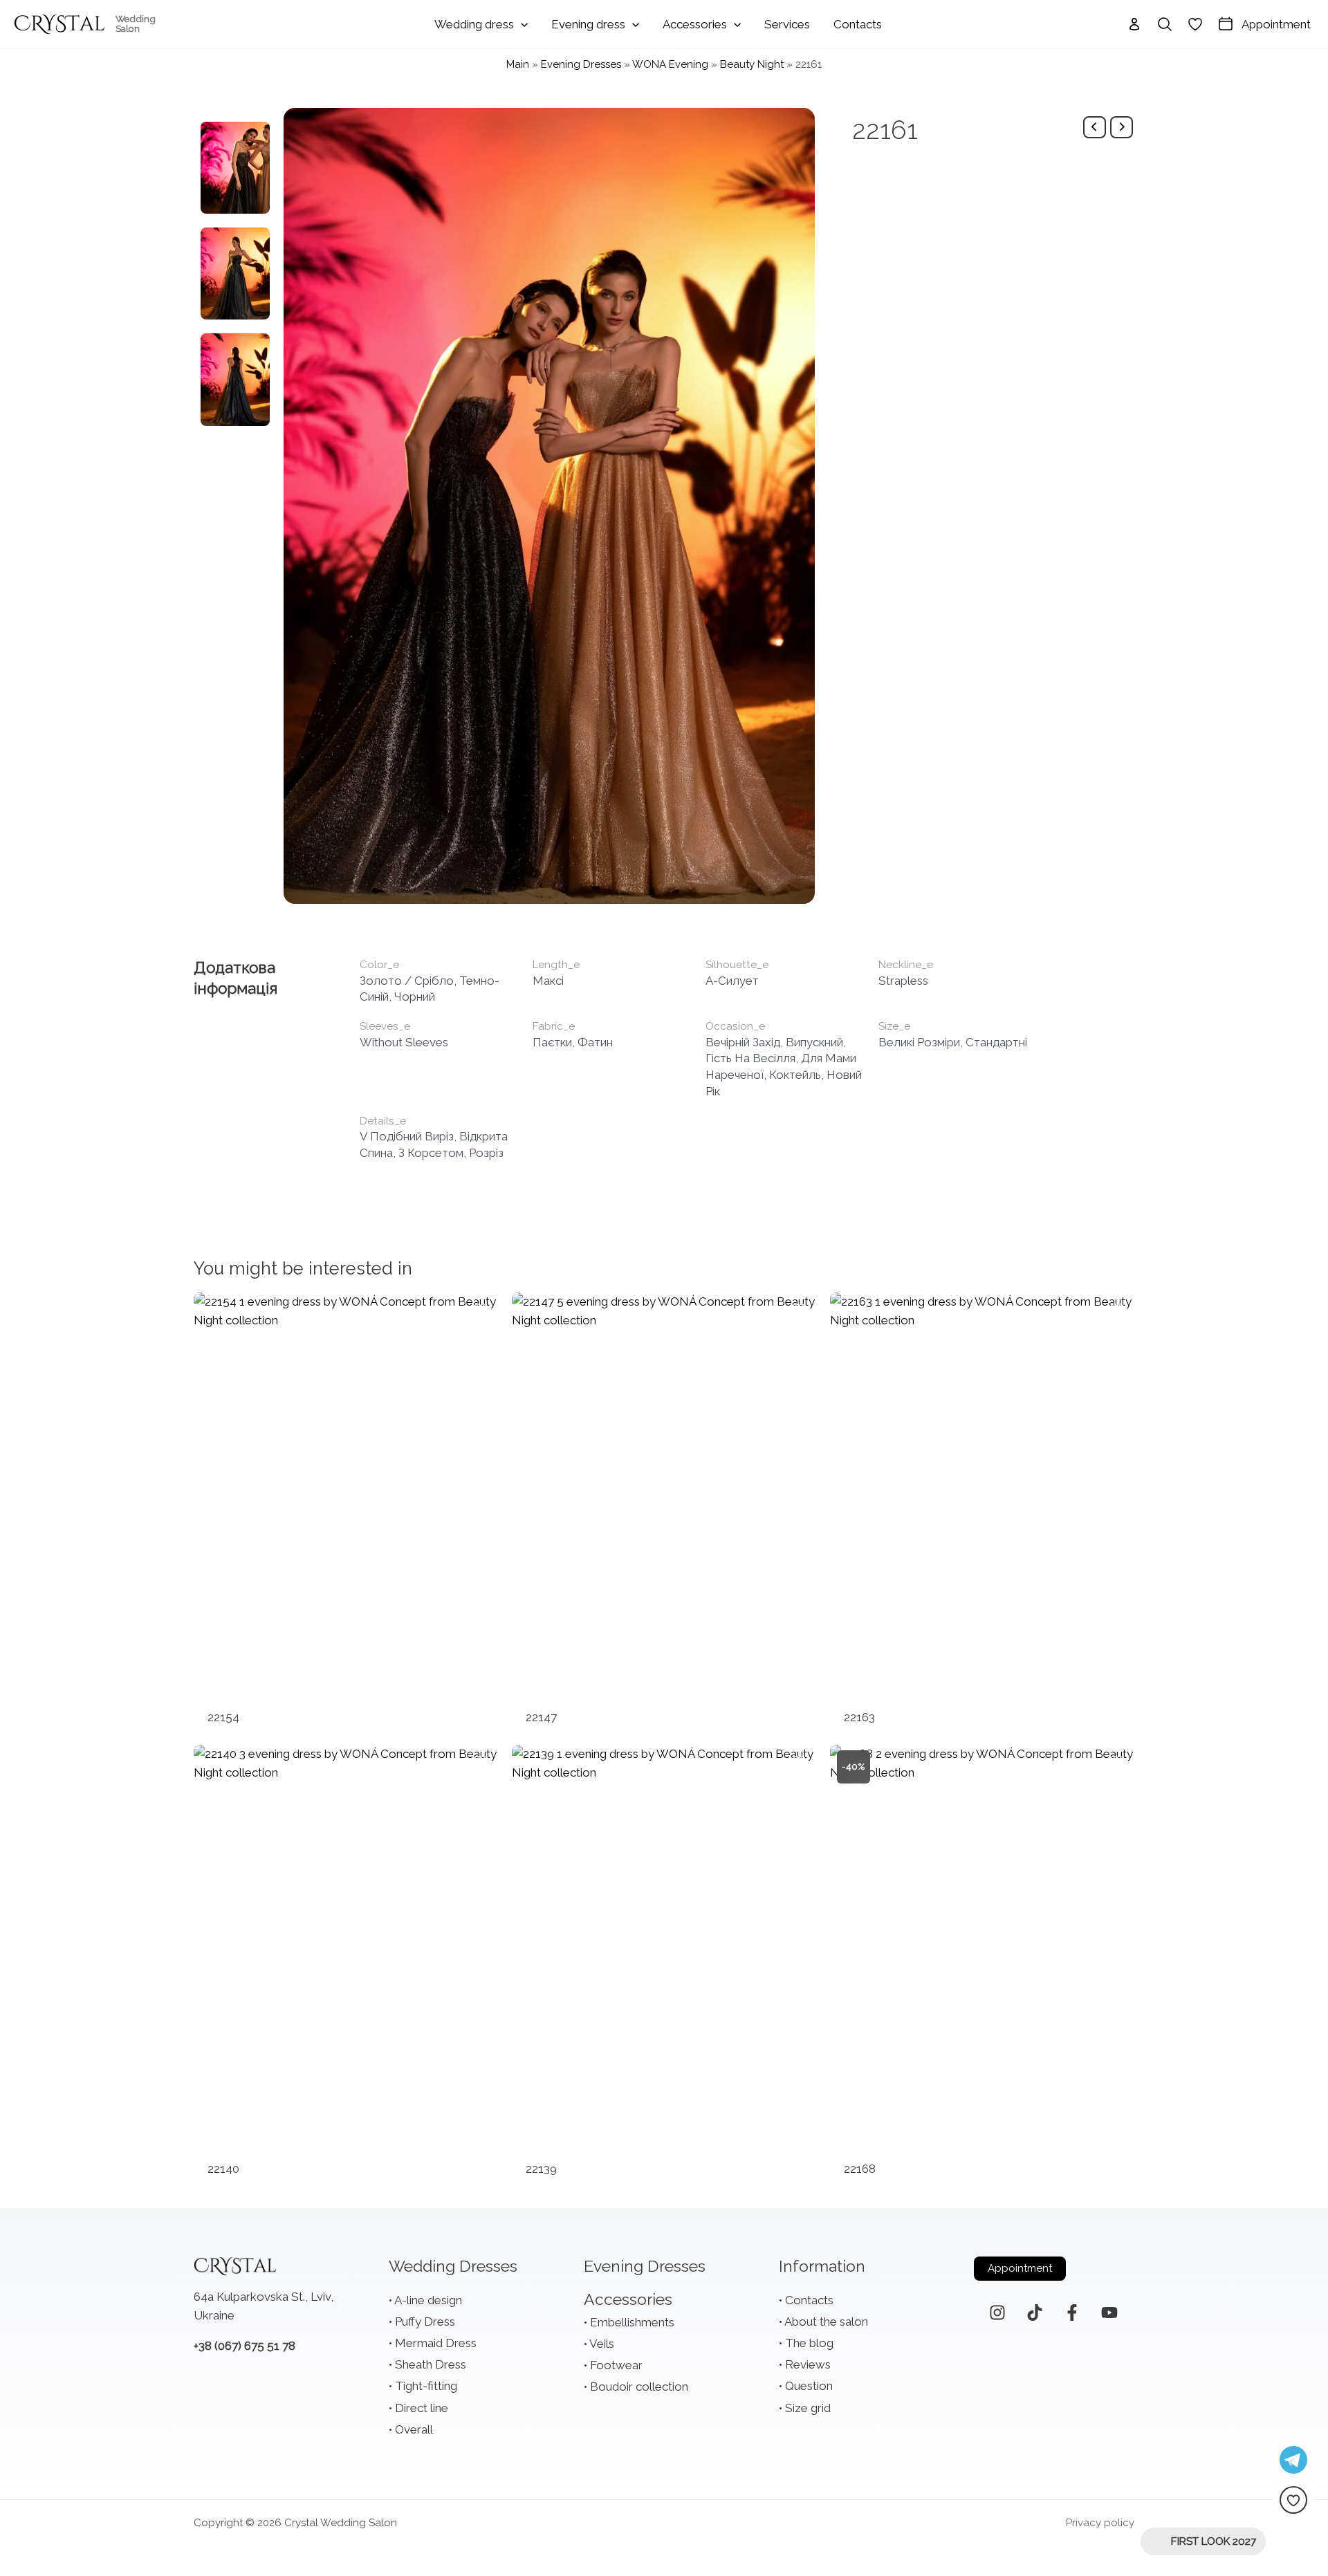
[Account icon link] (1134, 24)
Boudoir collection (639, 2387)
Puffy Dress (425, 2322)
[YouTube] (1109, 2313)
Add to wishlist (481, 1310)
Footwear (616, 2365)
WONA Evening (670, 64)
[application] (521, 24)
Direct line (422, 2408)
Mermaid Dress (436, 2343)
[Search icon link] (1165, 24)
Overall (414, 2429)
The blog (809, 2343)
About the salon (826, 2322)
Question (809, 2386)
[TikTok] (1035, 2313)
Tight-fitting (426, 2386)
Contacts (809, 2300)
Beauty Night (752, 64)
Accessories (628, 2299)
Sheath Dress (431, 2364)
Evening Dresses (581, 64)
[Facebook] (1072, 2313)
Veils (602, 2344)
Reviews (808, 2364)
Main (518, 64)
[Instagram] (997, 2313)
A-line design (428, 2300)
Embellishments (632, 2322)
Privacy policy (1100, 2523)
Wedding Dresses (453, 2266)
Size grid (808, 2408)
